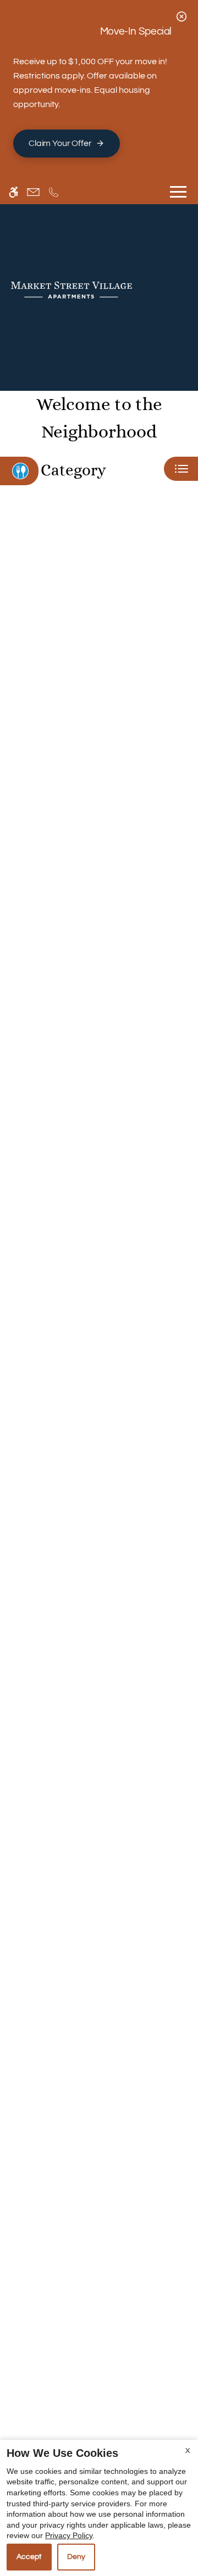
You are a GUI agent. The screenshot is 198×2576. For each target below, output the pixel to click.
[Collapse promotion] (182, 16)
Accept (29, 2557)
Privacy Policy (69, 2535)
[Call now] (54, 192)
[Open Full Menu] (178, 192)
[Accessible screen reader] (13, 192)
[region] (99, 1501)
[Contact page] (33, 192)
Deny (76, 2557)
